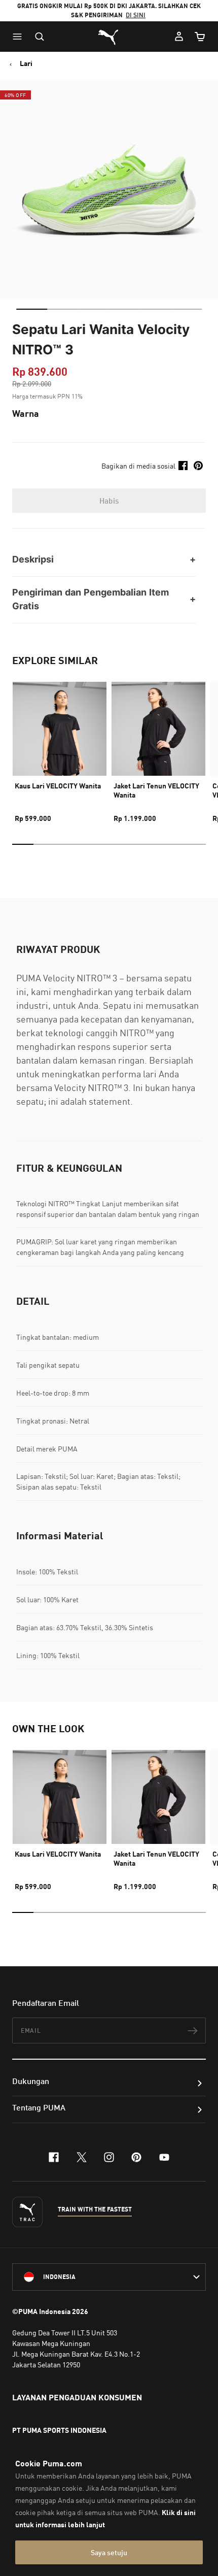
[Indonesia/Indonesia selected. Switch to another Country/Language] (109, 2277)
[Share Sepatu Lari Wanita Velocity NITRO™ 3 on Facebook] (183, 466)
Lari (26, 63)
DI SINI (136, 15)
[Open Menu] (20, 37)
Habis (109, 501)
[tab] (32, 309)
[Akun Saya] (179, 37)
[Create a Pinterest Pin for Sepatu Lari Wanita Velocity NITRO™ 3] (198, 466)
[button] (20, 37)
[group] (60, 748)
